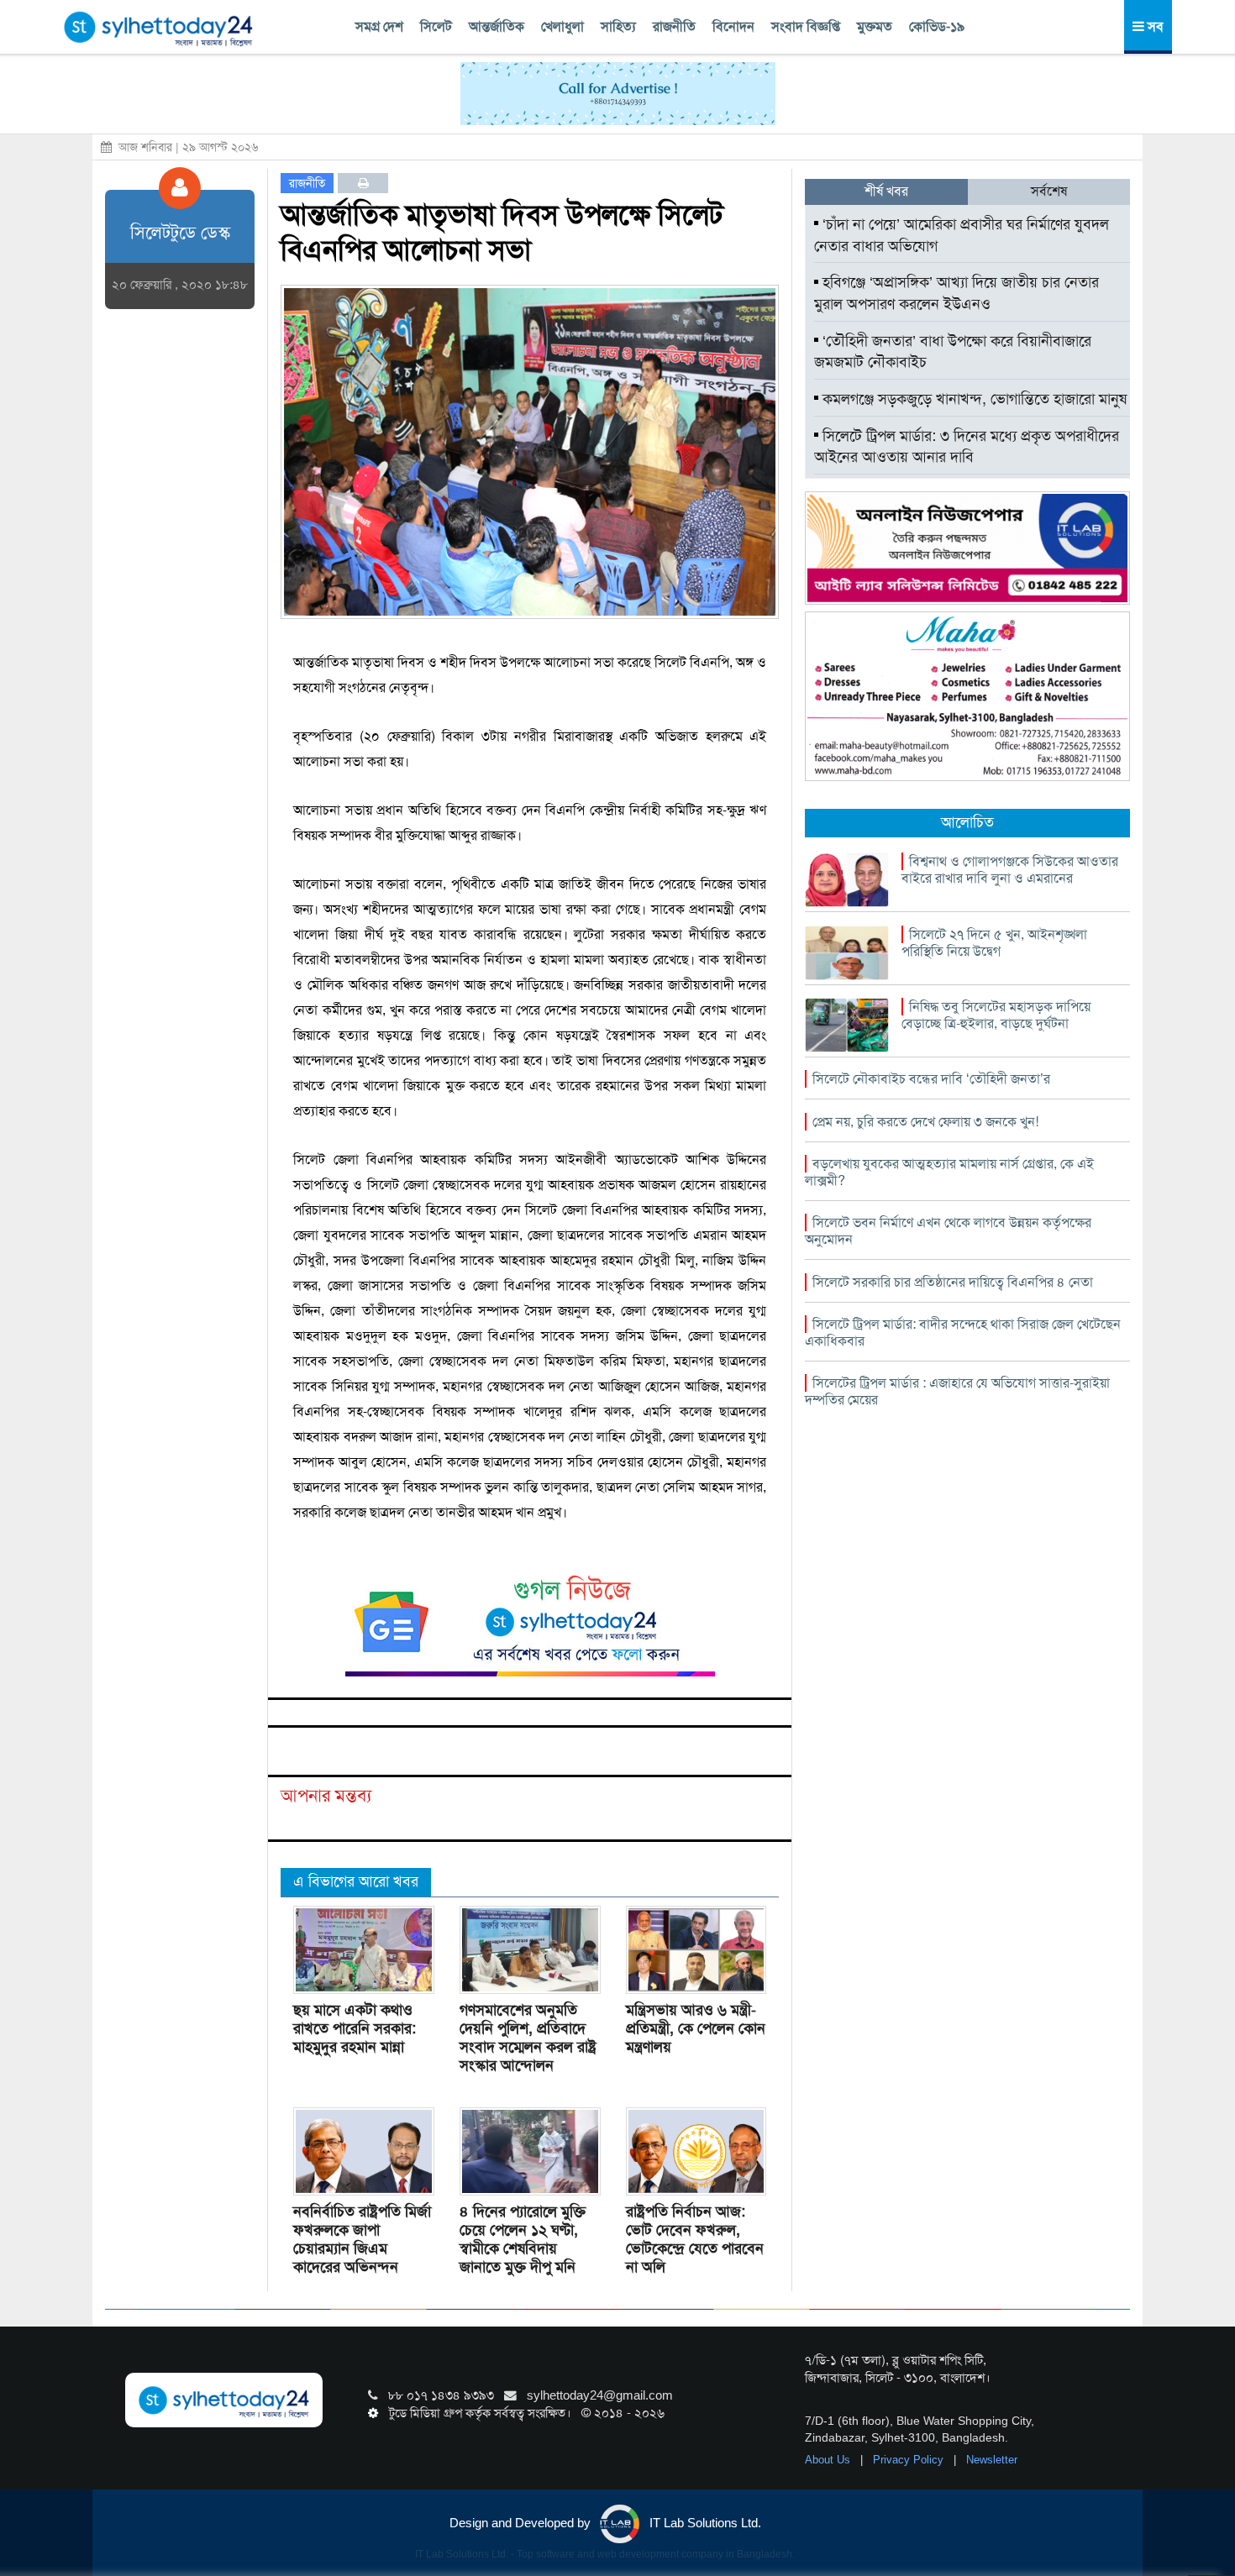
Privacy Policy (910, 2460)
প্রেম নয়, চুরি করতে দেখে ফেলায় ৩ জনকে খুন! (925, 1122)
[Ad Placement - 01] (618, 92)
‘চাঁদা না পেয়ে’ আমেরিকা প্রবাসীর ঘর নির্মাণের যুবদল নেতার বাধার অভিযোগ (962, 235)
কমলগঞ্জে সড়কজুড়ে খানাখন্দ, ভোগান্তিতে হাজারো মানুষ (972, 399)
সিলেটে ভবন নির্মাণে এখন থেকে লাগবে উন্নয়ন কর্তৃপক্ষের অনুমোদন (948, 1231)
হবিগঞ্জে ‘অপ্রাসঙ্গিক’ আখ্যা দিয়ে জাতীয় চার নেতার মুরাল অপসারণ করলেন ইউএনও (956, 293)
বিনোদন (733, 26)
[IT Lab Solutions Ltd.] (967, 547)
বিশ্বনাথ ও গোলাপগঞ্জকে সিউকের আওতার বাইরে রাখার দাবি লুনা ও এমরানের (1010, 870)
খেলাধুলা (562, 26)
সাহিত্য (618, 26)
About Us (829, 2460)
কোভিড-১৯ (937, 26)
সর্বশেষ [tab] (1049, 191)
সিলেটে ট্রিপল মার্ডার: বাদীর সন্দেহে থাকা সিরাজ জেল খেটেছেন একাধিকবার (963, 1333)
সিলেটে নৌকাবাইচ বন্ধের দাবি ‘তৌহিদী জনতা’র (931, 1079)
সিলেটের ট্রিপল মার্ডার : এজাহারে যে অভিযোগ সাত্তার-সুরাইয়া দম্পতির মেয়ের (957, 1391)
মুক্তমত (875, 26)
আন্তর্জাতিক (497, 26)
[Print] (363, 183)
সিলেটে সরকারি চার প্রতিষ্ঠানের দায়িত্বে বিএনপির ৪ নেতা (953, 1282)
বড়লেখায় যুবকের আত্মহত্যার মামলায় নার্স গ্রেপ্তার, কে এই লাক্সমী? (949, 1172)
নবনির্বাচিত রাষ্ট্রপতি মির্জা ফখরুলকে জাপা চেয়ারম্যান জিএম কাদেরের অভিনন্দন (362, 2239)
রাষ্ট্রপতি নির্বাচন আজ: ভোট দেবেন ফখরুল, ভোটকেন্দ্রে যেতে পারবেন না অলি (695, 2239)
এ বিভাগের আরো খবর (356, 1881)
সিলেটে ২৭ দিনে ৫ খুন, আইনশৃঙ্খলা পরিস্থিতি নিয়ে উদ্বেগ (994, 943)
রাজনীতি (674, 26)
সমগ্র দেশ (379, 26)
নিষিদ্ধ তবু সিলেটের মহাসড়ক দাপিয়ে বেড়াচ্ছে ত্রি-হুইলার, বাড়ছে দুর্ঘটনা (996, 1015)
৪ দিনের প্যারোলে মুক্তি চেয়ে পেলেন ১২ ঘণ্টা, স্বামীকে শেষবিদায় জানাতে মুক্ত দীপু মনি (523, 2239)
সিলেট (436, 26)
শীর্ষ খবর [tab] (886, 191)
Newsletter (992, 2460)
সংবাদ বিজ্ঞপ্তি (806, 26)
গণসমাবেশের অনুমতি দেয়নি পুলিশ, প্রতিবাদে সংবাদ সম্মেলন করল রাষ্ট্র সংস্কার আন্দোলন (528, 2038)
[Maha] (967, 695)
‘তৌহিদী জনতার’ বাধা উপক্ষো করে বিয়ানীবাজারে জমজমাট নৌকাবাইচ (953, 352)
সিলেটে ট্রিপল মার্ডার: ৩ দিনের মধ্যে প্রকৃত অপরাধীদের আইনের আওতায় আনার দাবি (967, 447)
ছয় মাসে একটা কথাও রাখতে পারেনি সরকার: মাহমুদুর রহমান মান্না (355, 2028)
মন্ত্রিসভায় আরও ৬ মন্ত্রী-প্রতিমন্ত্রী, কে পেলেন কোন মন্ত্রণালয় (696, 2028)
